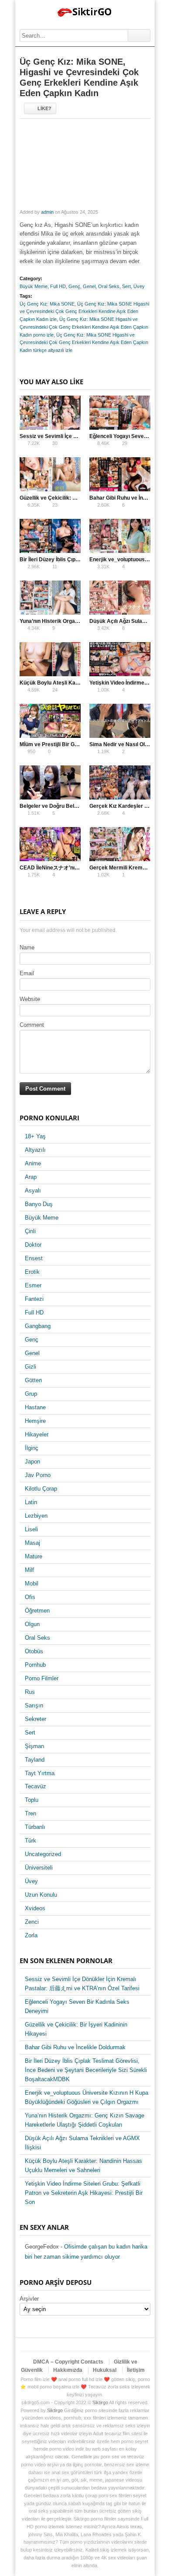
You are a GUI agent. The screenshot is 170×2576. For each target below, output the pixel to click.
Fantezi (34, 1299)
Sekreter (36, 1719)
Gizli (31, 1367)
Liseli (31, 1529)
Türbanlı (35, 1827)
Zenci (32, 1922)
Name (27, 947)
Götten (33, 1380)
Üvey (139, 286)
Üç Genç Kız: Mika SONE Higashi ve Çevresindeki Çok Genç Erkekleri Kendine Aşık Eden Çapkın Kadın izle (84, 312)
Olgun (32, 1624)
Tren (31, 1813)
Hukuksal (105, 2370)
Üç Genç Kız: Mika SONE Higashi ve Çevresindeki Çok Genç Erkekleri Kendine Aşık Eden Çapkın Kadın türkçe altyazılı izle (84, 343)
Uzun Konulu (41, 1895)
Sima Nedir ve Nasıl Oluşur (123, 744)
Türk (31, 1841)
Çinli (30, 1231)
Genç (74, 286)
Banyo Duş (39, 1204)
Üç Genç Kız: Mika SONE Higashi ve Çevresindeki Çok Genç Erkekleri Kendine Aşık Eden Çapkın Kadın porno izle (84, 327)
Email (27, 973)
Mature (34, 1556)
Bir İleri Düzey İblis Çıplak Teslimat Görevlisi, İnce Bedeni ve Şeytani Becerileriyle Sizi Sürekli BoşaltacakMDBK (86, 2070)
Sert (126, 286)
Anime (33, 1163)
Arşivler (29, 2299)
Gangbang (38, 1326)
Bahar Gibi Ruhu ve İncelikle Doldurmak (75, 2047)
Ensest (34, 1258)
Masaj (32, 1543)
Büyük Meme (34, 286)
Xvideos (35, 1908)
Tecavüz (36, 1786)
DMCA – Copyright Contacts (68, 2362)
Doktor (33, 1245)
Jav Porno (38, 1475)
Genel (89, 286)
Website (30, 999)
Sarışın (34, 1705)
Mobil (32, 1583)
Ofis (30, 1597)
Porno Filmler (42, 1678)
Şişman (34, 1746)
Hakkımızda (68, 2370)
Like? (44, 108)
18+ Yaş (35, 1136)
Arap (31, 1177)
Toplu (32, 1800)
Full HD (58, 286)
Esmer (33, 1285)
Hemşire (35, 1421)
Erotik (32, 1272)
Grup (31, 1394)
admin (47, 212)
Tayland (35, 1760)
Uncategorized (43, 1854)
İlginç (32, 1448)
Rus (30, 1692)
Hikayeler (37, 1434)
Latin (31, 1502)
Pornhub (35, 1665)
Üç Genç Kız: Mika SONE (47, 304)
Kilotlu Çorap (41, 1489)
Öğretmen (37, 1611)
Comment (32, 1025)
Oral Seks (109, 286)
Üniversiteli (39, 1868)
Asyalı (33, 1191)
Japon (32, 1462)
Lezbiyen (36, 1516)
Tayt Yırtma (40, 1773)
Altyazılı (35, 1150)
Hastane (35, 1407)
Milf (29, 1570)
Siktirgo (100, 2402)
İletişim (136, 2370)
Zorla (31, 1935)
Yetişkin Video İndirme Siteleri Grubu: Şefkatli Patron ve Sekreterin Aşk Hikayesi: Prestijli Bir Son (84, 2193)
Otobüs (34, 1651)
